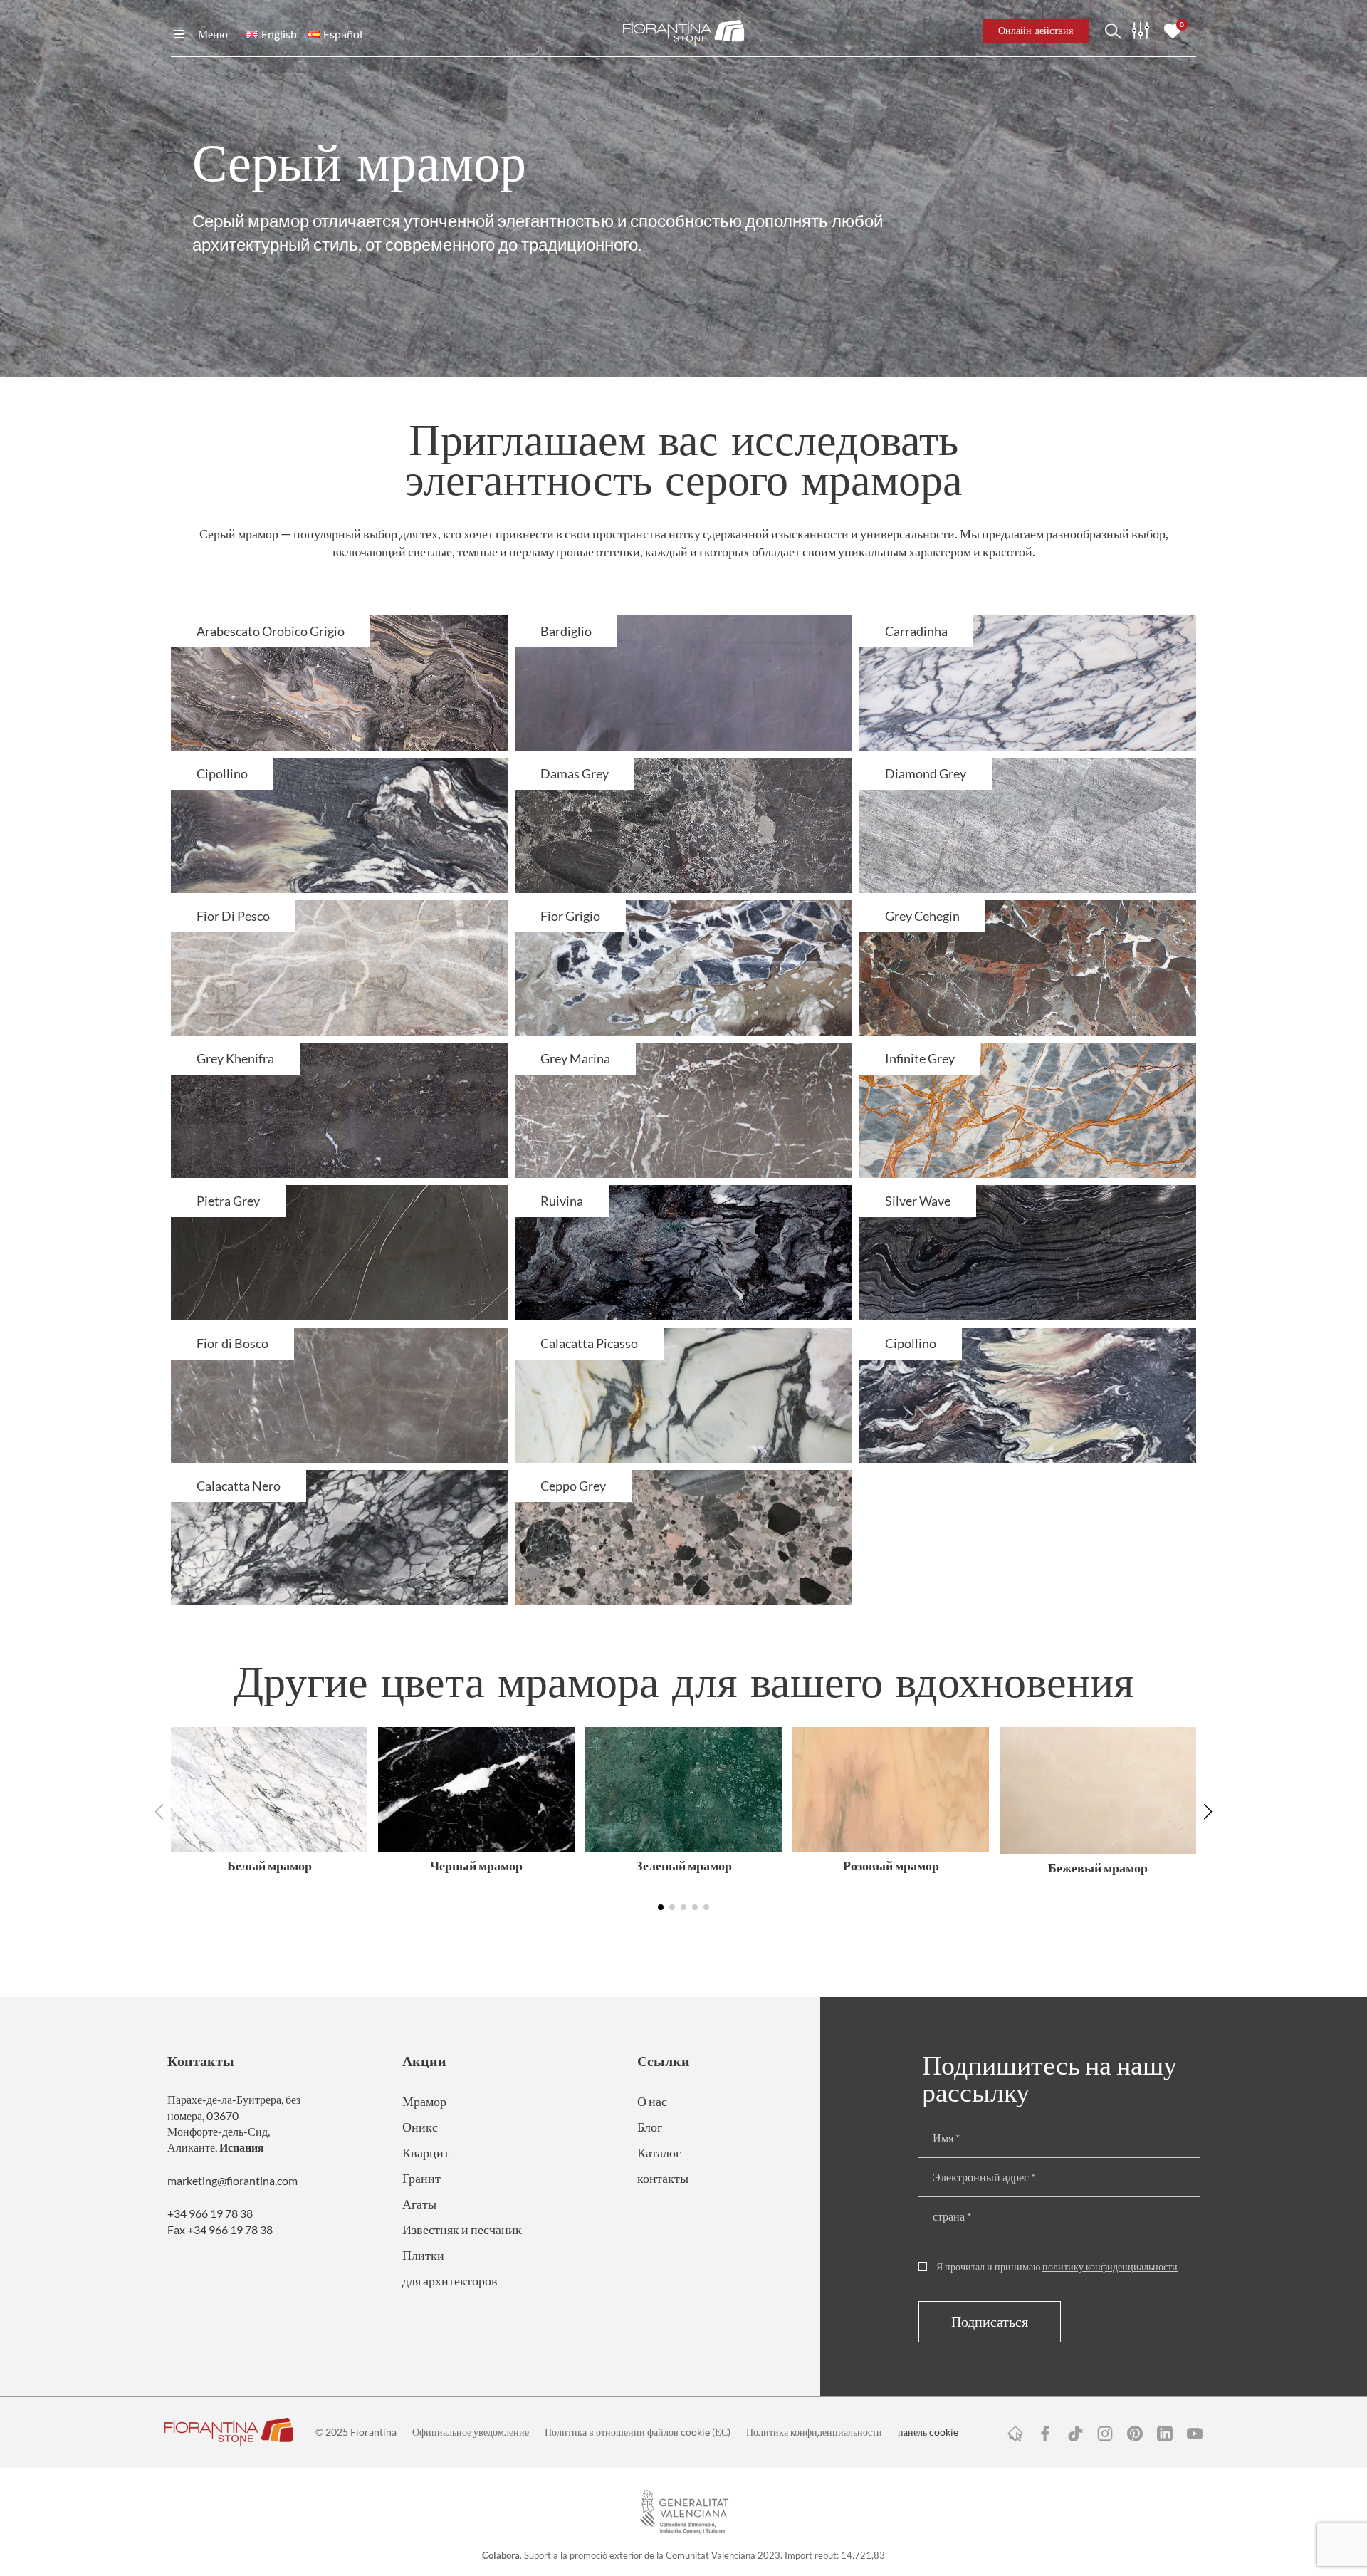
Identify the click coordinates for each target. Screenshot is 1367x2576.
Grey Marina (575, 1058)
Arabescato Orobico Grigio (271, 631)
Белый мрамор (269, 1865)
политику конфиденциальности (1110, 2267)
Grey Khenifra (235, 1058)
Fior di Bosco (232, 1343)
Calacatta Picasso (589, 1343)
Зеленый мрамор (684, 1865)
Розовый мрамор (891, 1865)
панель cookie (928, 2432)
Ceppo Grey (573, 1486)
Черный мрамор (476, 1865)
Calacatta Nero (239, 1486)
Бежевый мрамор (1098, 1867)
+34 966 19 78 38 (210, 2213)
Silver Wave (918, 1201)
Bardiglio (566, 631)
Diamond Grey (926, 773)
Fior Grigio (570, 916)
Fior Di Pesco (233, 916)
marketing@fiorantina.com (232, 2180)
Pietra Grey (228, 1201)
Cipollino (222, 773)
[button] (1208, 1812)
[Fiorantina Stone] (683, 31)
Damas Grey (575, 773)
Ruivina (562, 1201)
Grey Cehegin (922, 916)
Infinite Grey (920, 1058)
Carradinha (916, 631)
